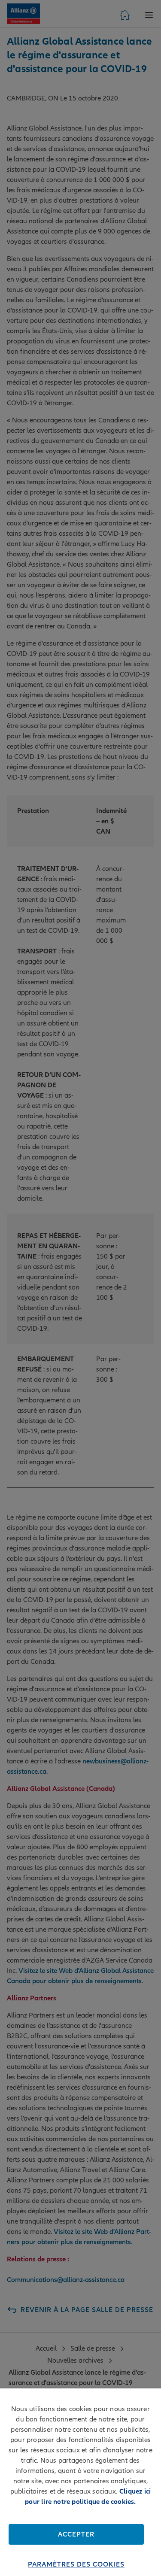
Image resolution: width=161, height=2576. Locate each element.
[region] (80, 2482)
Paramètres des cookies (76, 2564)
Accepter (76, 2534)
